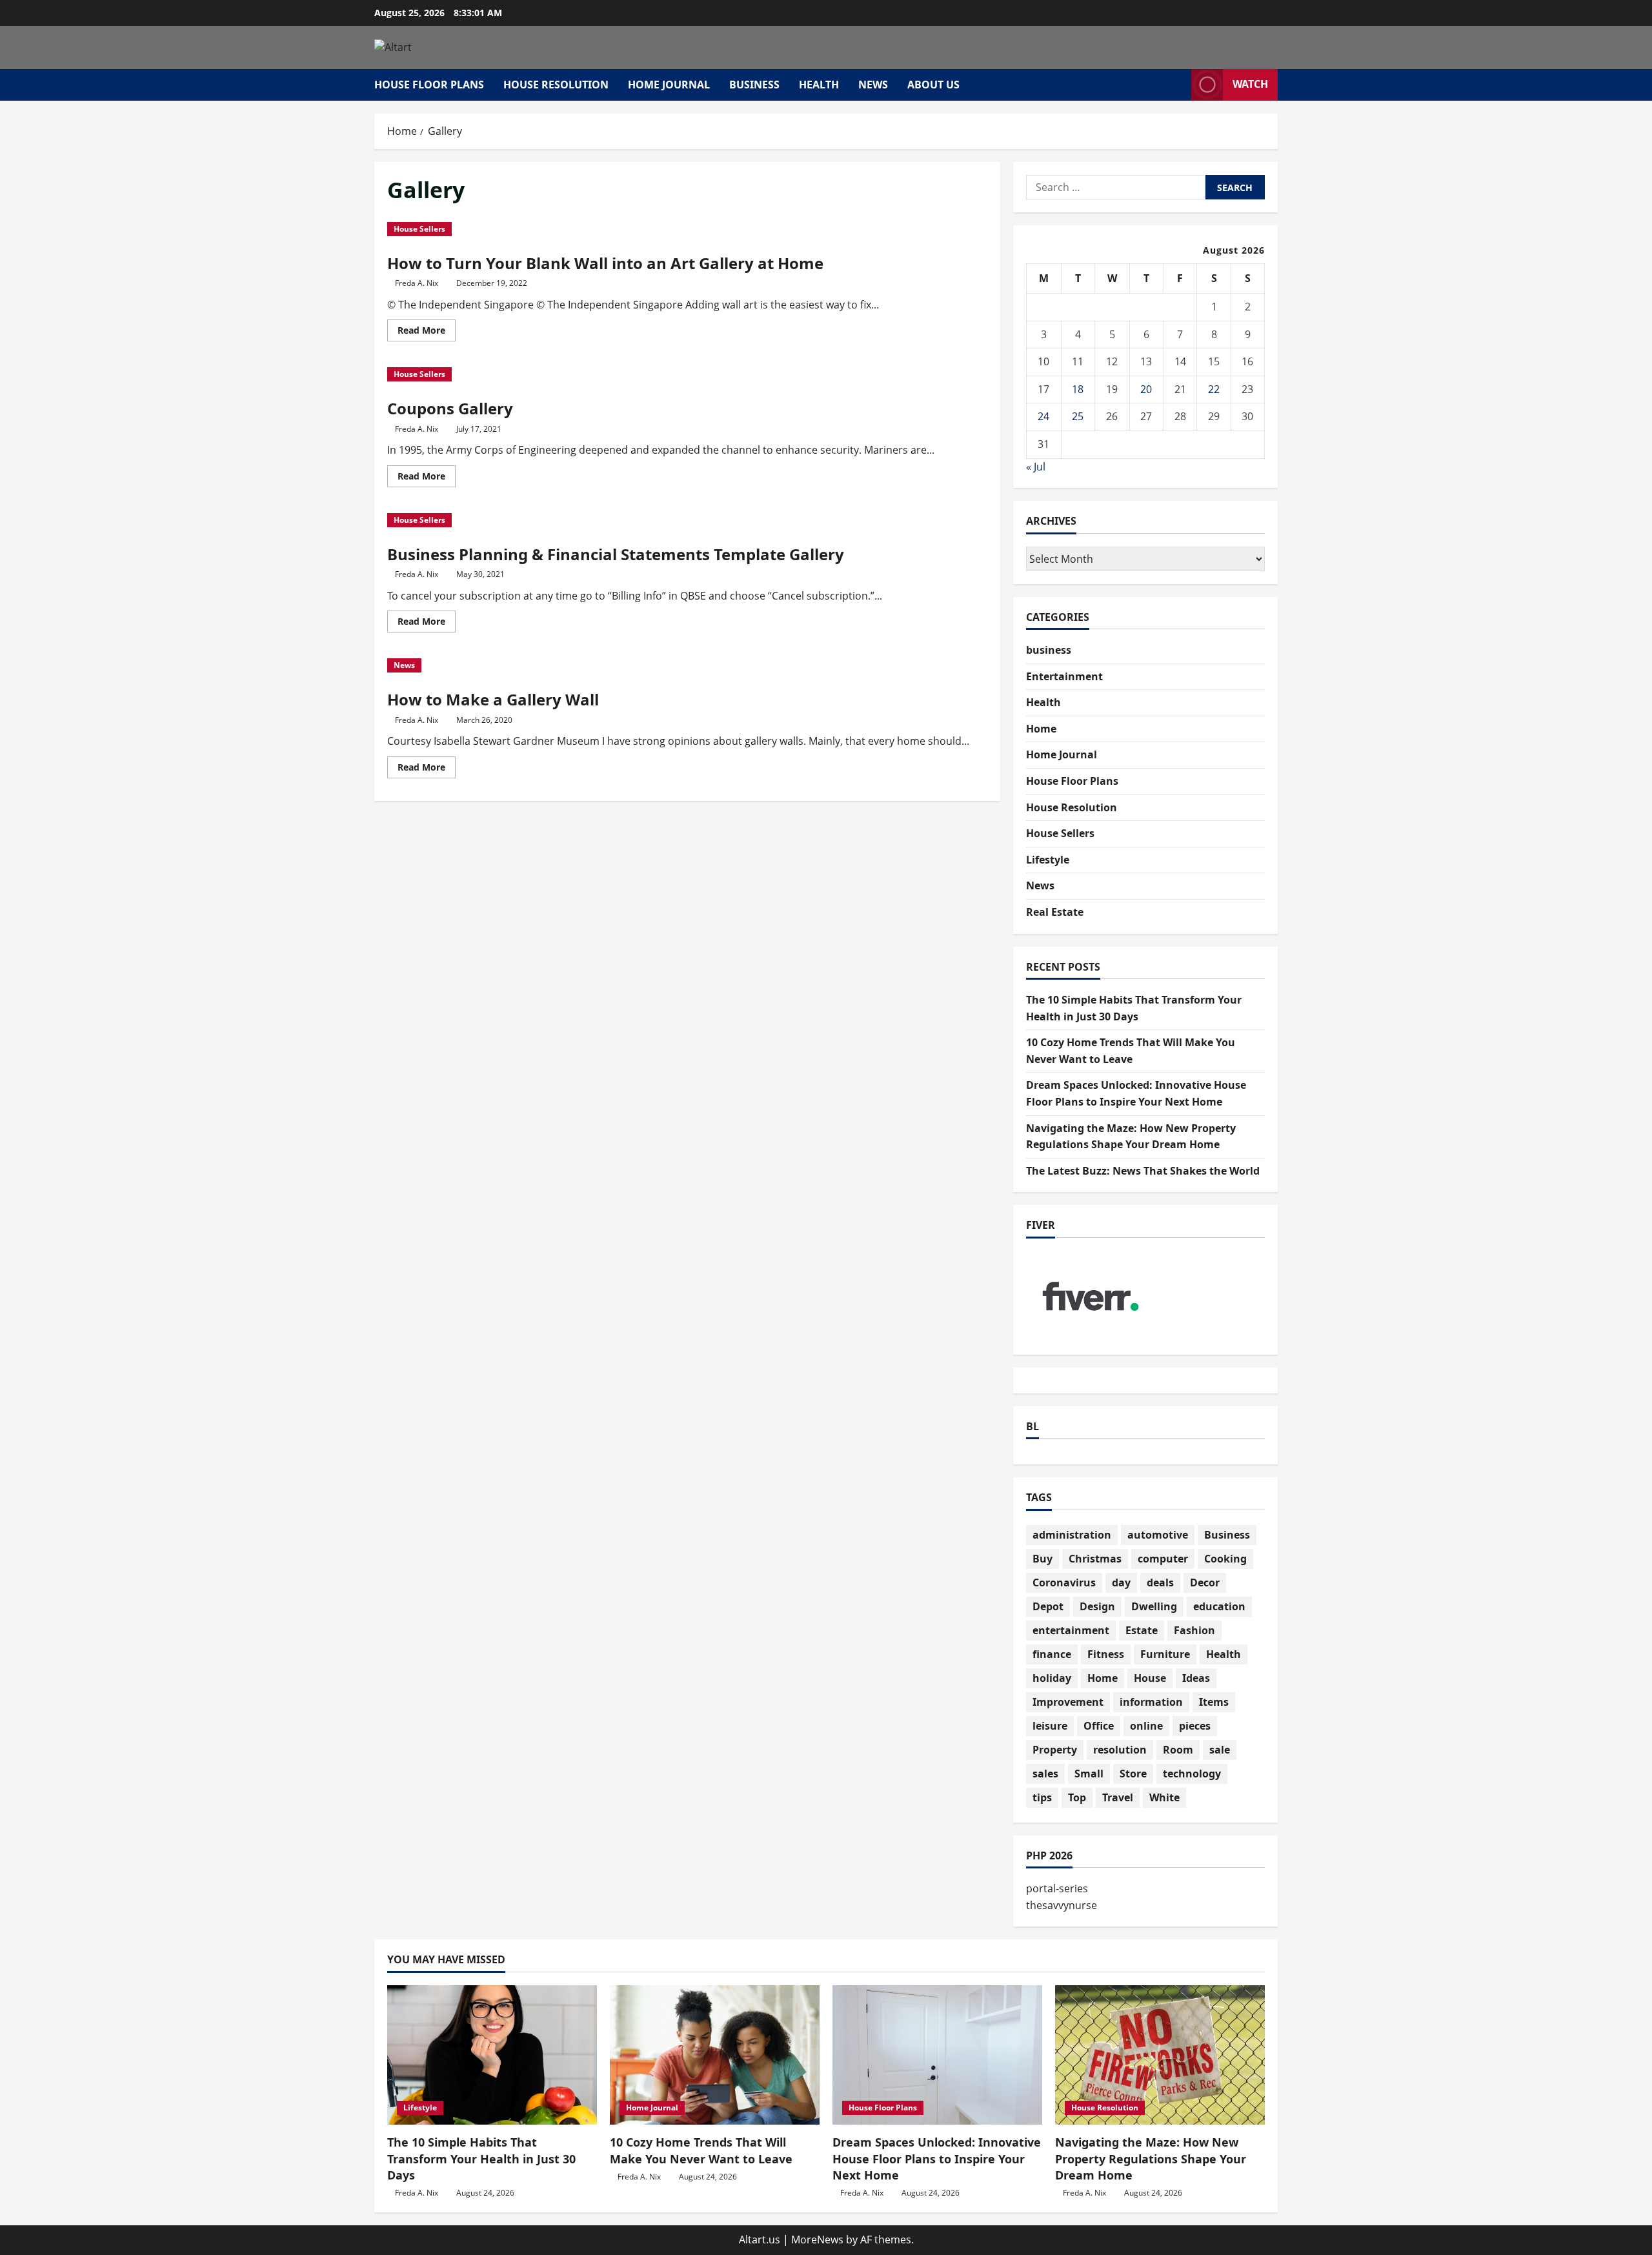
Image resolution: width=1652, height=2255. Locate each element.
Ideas (1196, 1678)
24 (1043, 416)
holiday (1052, 1678)
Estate (1142, 1630)
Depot (1048, 1606)
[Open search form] (1178, 85)
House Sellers (419, 229)
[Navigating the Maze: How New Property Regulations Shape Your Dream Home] (1160, 2055)
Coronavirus (1064, 1583)
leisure (1050, 1726)
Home (1041, 729)
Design (1097, 1606)
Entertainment (1064, 676)
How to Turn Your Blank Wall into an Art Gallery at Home (605, 263)
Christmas (1095, 1559)
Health (819, 85)
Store (1133, 1774)
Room (1178, 1750)
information (1151, 1702)
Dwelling (1154, 1606)
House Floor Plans (429, 85)
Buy (1043, 1559)
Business (1227, 1535)
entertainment (1071, 1630)
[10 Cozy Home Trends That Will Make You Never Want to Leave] (715, 2055)
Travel (1118, 1797)
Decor (1205, 1583)
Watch (1250, 84)
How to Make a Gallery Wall (493, 699)
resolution (1120, 1750)
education (1219, 1606)
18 (1078, 389)
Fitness (1106, 1654)
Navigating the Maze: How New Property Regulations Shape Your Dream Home (1151, 2158)
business (754, 85)
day (1121, 1583)
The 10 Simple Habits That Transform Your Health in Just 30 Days (481, 2158)
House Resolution (556, 85)
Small (1089, 1774)
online (1146, 1726)
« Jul (1036, 467)
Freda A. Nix (417, 283)
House (1150, 1678)
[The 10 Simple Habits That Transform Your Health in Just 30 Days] (492, 2055)
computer (1163, 1559)
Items (1214, 1702)
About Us (933, 85)
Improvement (1068, 1702)
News (873, 85)
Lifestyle (1048, 860)
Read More (427, 332)
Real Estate (1055, 912)
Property (1055, 1750)
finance (1052, 1654)
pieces (1195, 1726)
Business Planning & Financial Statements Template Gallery (616, 554)
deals (1160, 1583)
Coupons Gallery (450, 408)
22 (1214, 389)
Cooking (1225, 1559)
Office (1099, 1726)
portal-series (1057, 1888)
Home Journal (669, 85)
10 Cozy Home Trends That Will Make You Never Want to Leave (701, 2150)
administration (1072, 1535)
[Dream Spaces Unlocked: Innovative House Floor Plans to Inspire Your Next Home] (937, 2055)
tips (1042, 1797)
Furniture (1165, 1654)
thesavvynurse (1062, 1905)
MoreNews (817, 2240)
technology (1192, 1774)
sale (1220, 1750)
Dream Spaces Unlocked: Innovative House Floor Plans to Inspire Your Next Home (937, 2158)
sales (1045, 1774)
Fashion (1194, 1630)
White (1164, 1797)
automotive (1158, 1535)
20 (1146, 389)
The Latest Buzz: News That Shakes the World (1143, 1171)
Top (1077, 1797)
